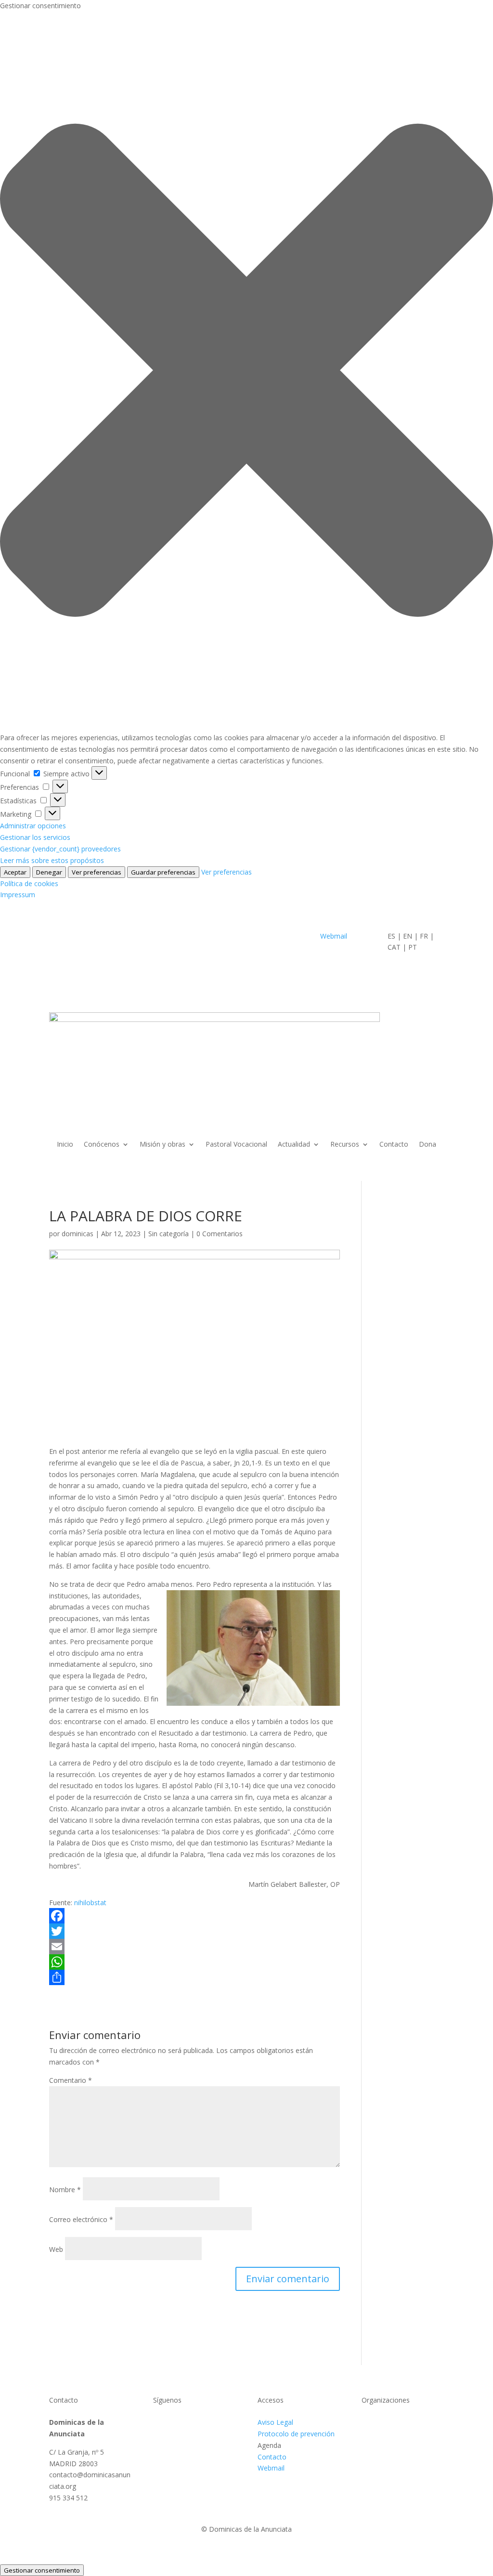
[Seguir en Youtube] (180, 2424)
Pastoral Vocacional (236, 1145)
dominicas (78, 1234)
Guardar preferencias (163, 872)
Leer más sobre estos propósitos (52, 860)
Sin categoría (169, 1234)
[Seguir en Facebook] (161, 2424)
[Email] (194, 1947)
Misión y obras (162, 1145)
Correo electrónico (81, 2219)
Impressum (18, 895)
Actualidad (294, 1145)
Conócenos (102, 1145)
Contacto (394, 1145)
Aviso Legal (275, 2422)
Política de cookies (29, 883)
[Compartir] (194, 1977)
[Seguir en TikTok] (219, 2424)
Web (56, 2249)
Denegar (49, 872)
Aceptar (15, 872)
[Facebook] (194, 1916)
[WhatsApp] (194, 1962)
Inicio (65, 1145)
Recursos (345, 1145)
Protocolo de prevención (296, 2434)
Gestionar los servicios (35, 837)
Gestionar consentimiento (42, 2570)
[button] (246, 372)
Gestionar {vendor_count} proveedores (60, 849)
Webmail (335, 936)
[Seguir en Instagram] (199, 2424)
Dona (428, 1145)
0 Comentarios (220, 1234)
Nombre (65, 2190)
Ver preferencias (97, 872)
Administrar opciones (33, 826)
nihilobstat (90, 1903)
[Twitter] (194, 1931)
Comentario (71, 2080)
